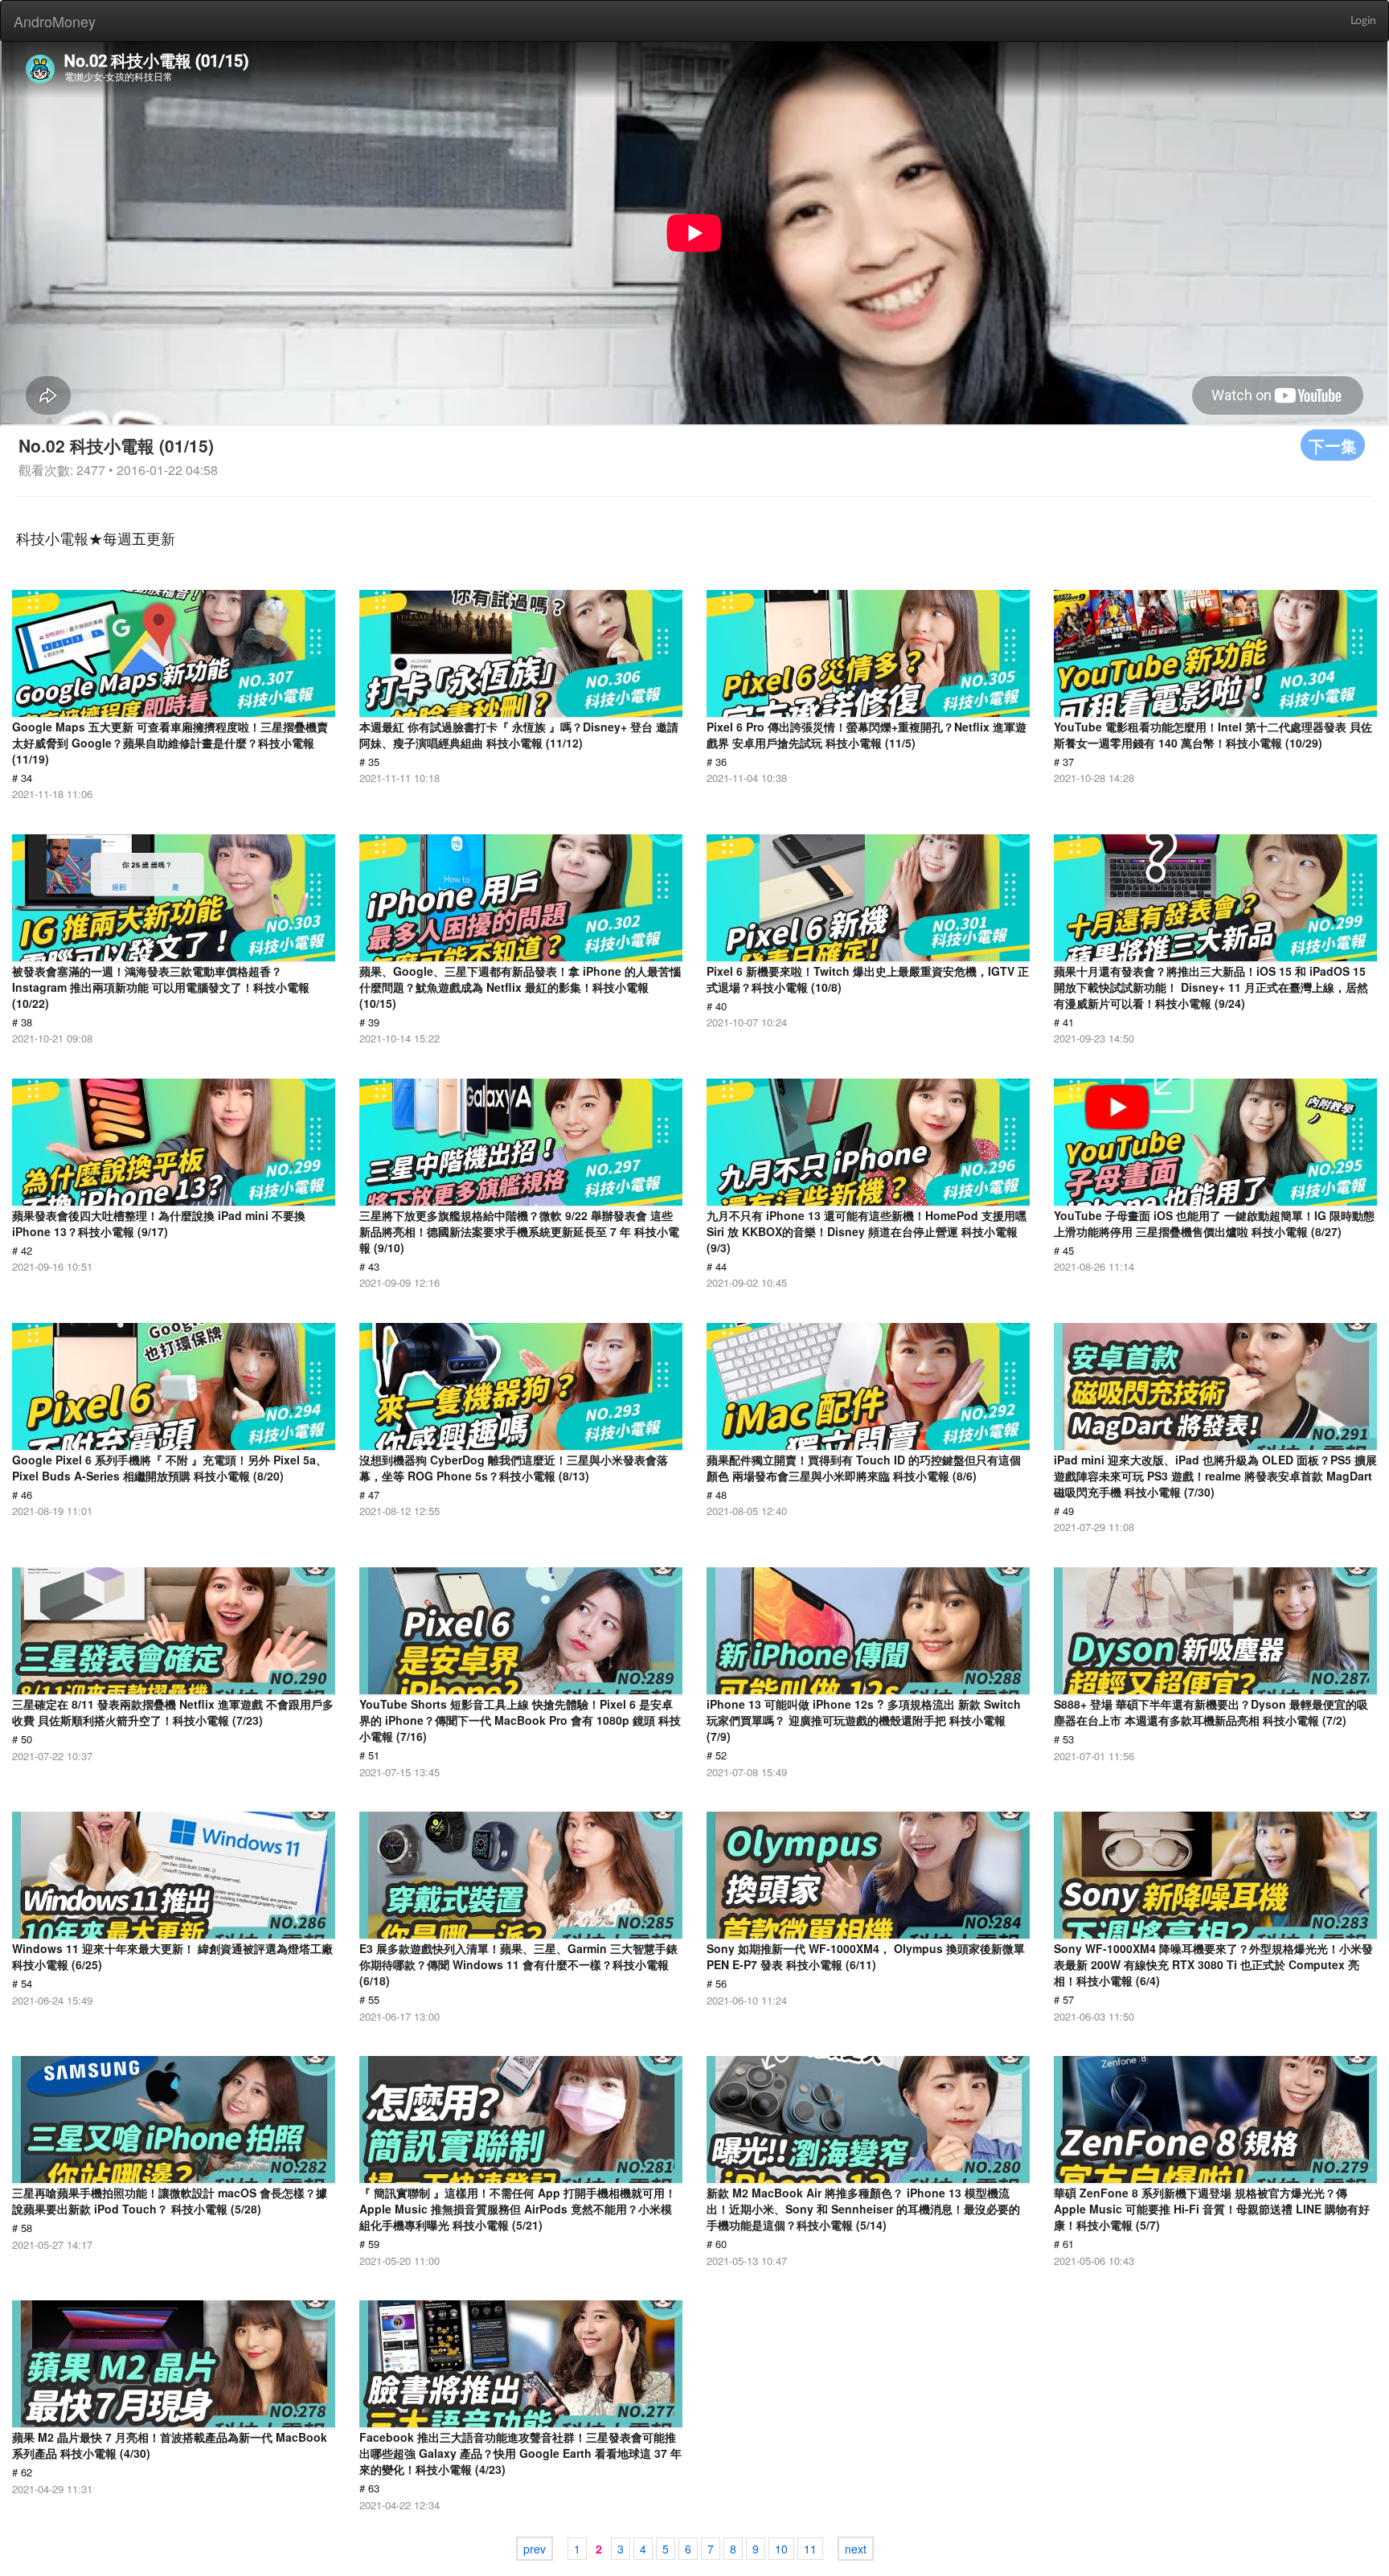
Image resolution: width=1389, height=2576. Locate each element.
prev (535, 2549)
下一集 (1333, 445)
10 (781, 2549)
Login (1363, 21)
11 (810, 2549)
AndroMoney (55, 21)
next (856, 2549)
